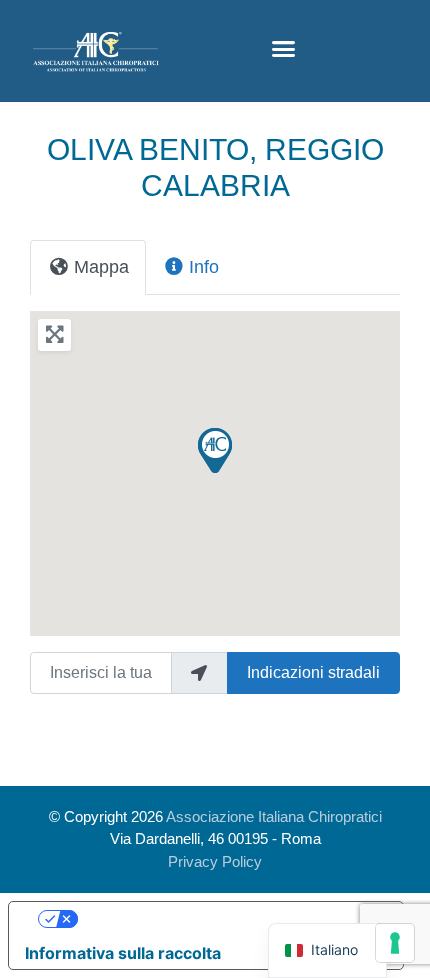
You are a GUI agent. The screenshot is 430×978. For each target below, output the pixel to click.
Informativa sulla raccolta (123, 953)
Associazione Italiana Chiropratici (274, 816)
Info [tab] (204, 267)
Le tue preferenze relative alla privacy (226, 919)
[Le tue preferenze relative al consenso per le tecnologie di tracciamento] (395, 943)
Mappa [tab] (101, 267)
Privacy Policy (215, 861)
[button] (283, 49)
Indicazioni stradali (313, 672)
